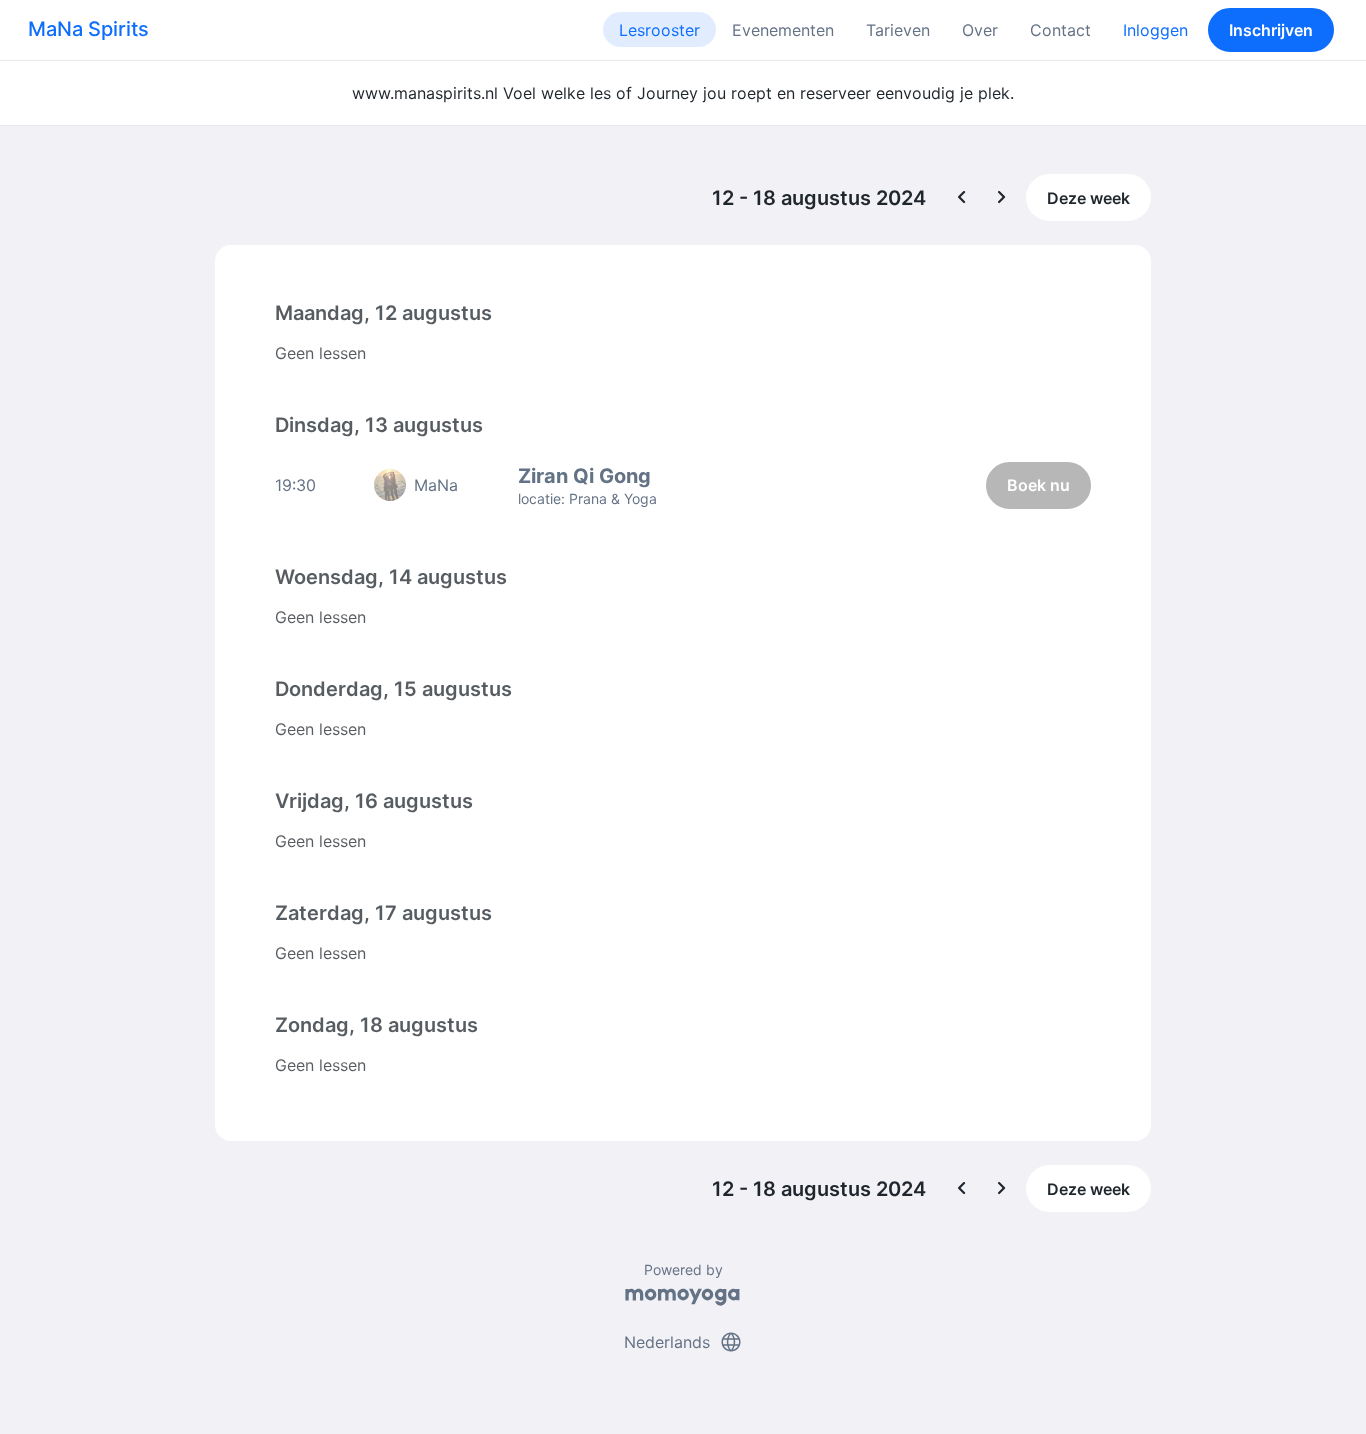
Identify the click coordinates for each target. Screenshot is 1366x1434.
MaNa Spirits (88, 29)
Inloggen (1155, 30)
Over (980, 30)
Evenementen (783, 30)
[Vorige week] (962, 198)
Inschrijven (1271, 30)
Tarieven (898, 30)
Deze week (1088, 198)
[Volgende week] (1002, 198)
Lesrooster (659, 30)
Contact (1060, 30)
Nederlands (683, 1342)
